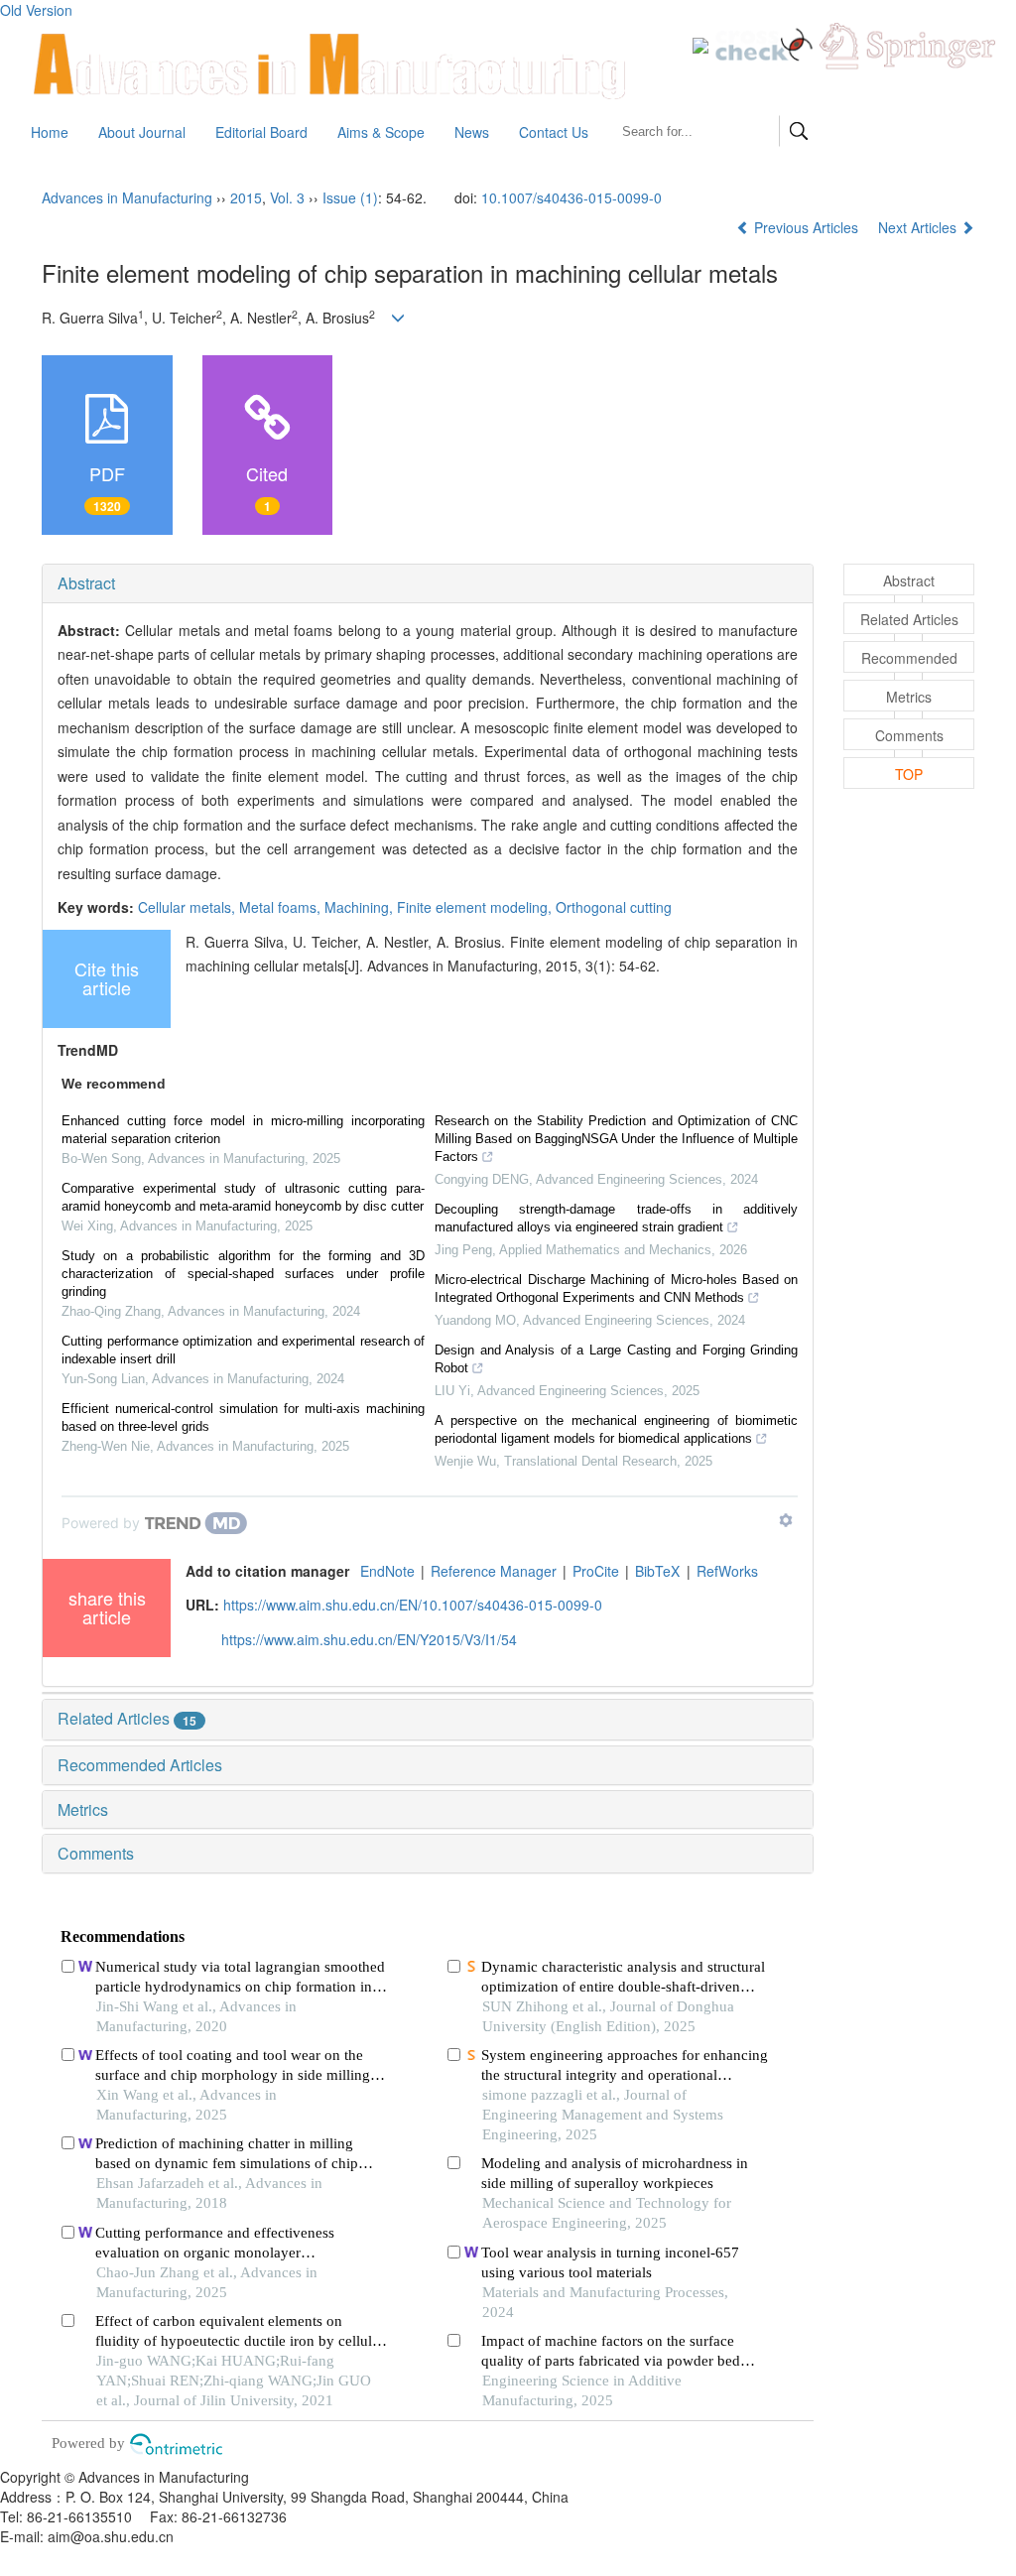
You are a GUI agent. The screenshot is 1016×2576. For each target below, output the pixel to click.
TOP (909, 774)
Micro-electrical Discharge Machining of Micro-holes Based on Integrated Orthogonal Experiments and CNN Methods (616, 1288)
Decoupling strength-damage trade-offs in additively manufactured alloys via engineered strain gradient (616, 1218)
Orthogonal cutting (614, 907)
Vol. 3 (287, 197)
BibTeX (657, 1571)
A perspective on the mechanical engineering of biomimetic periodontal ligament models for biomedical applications (616, 1429)
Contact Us (554, 132)
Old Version (36, 10)
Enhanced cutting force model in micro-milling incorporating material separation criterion (243, 1130)
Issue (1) (350, 197)
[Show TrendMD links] (786, 1520)
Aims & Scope (381, 132)
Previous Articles (806, 227)
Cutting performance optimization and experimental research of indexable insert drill (243, 1350)
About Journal (142, 132)
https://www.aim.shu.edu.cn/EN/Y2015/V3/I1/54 (369, 1639)
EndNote (387, 1571)
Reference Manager (494, 1571)
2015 (246, 197)
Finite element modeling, (476, 907)
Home (50, 132)
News (472, 132)
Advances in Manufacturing (127, 197)
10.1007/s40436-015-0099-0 (571, 197)
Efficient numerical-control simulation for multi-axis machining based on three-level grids (243, 1417)
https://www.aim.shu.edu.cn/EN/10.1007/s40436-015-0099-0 (413, 1605)
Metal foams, (282, 907)
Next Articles (919, 227)
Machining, (361, 907)
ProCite (596, 1571)
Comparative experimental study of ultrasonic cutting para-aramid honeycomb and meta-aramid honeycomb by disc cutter (243, 1197)
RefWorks (727, 1571)
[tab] (428, 583)
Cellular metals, (189, 907)
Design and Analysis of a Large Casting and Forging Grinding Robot (616, 1359)
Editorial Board (261, 132)
